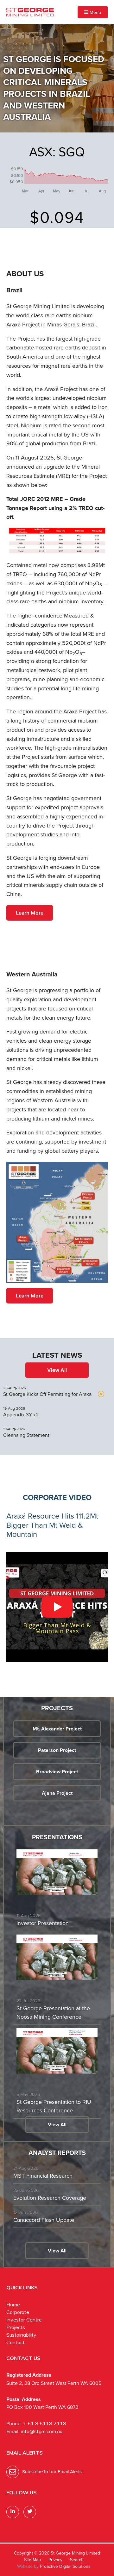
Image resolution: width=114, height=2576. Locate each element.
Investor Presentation (43, 1923)
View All (57, 1370)
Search (77, 2560)
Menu (95, 12)
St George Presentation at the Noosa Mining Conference (53, 2013)
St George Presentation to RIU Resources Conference (54, 2106)
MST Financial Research (43, 2176)
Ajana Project (57, 1793)
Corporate (18, 2312)
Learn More (30, 913)
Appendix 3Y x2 (21, 1415)
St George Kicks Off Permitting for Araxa (47, 1394)
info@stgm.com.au (42, 2431)
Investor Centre (24, 2320)
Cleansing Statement (26, 1435)
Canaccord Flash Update (44, 2220)
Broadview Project (57, 1772)
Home (13, 2304)
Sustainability (21, 2335)
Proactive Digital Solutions (65, 2566)
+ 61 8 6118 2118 (45, 2423)
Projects (16, 2327)
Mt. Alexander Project (57, 1729)
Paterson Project (57, 1750)
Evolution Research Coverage (50, 2198)
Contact (16, 2342)
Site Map (32, 2560)
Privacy (55, 2560)
